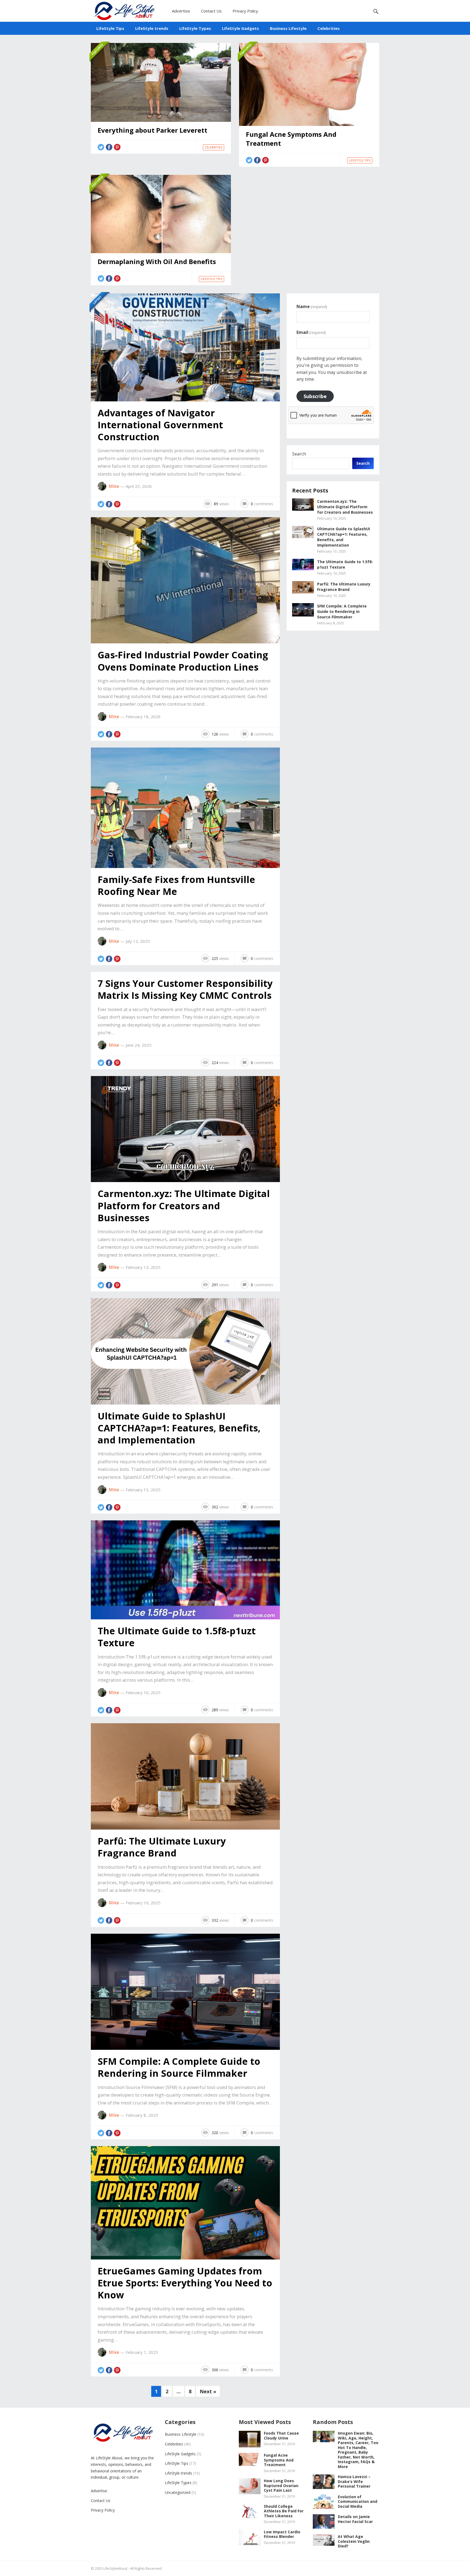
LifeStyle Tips (110, 28)
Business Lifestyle (288, 28)
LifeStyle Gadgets (240, 28)
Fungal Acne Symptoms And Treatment (291, 139)
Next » (208, 2391)
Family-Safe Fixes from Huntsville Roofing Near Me (176, 885)
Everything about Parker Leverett (152, 130)
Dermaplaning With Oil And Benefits (157, 262)
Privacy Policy (245, 11)
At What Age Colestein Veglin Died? (354, 2541)
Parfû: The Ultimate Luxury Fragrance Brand (162, 1847)
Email (311, 332)
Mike (114, 486)
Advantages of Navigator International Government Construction (160, 425)
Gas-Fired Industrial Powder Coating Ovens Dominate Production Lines (183, 661)
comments (262, 504)
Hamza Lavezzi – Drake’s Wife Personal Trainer (354, 2481)
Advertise (181, 11)
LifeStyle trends (152, 28)
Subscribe (315, 396)
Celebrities (329, 28)
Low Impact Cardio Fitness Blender (282, 2534)
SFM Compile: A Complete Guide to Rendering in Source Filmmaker (179, 2067)
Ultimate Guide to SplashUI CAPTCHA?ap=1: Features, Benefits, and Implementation (179, 1428)
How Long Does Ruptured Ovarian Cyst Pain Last (281, 2485)
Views (221, 504)
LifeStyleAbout (115, 2568)
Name (312, 306)
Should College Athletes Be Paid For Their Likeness (284, 2511)
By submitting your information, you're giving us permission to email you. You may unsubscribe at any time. (332, 369)
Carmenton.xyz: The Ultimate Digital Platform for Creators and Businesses (184, 1205)
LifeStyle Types (195, 28)
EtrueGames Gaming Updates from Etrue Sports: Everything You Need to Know (185, 2283)
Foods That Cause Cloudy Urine (281, 2436)
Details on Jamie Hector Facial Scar (355, 2519)
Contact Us (211, 11)
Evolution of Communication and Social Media (358, 2501)
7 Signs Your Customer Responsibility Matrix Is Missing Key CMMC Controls (185, 989)
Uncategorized (178, 2492)
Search (299, 454)
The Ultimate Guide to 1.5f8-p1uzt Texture (177, 1637)
